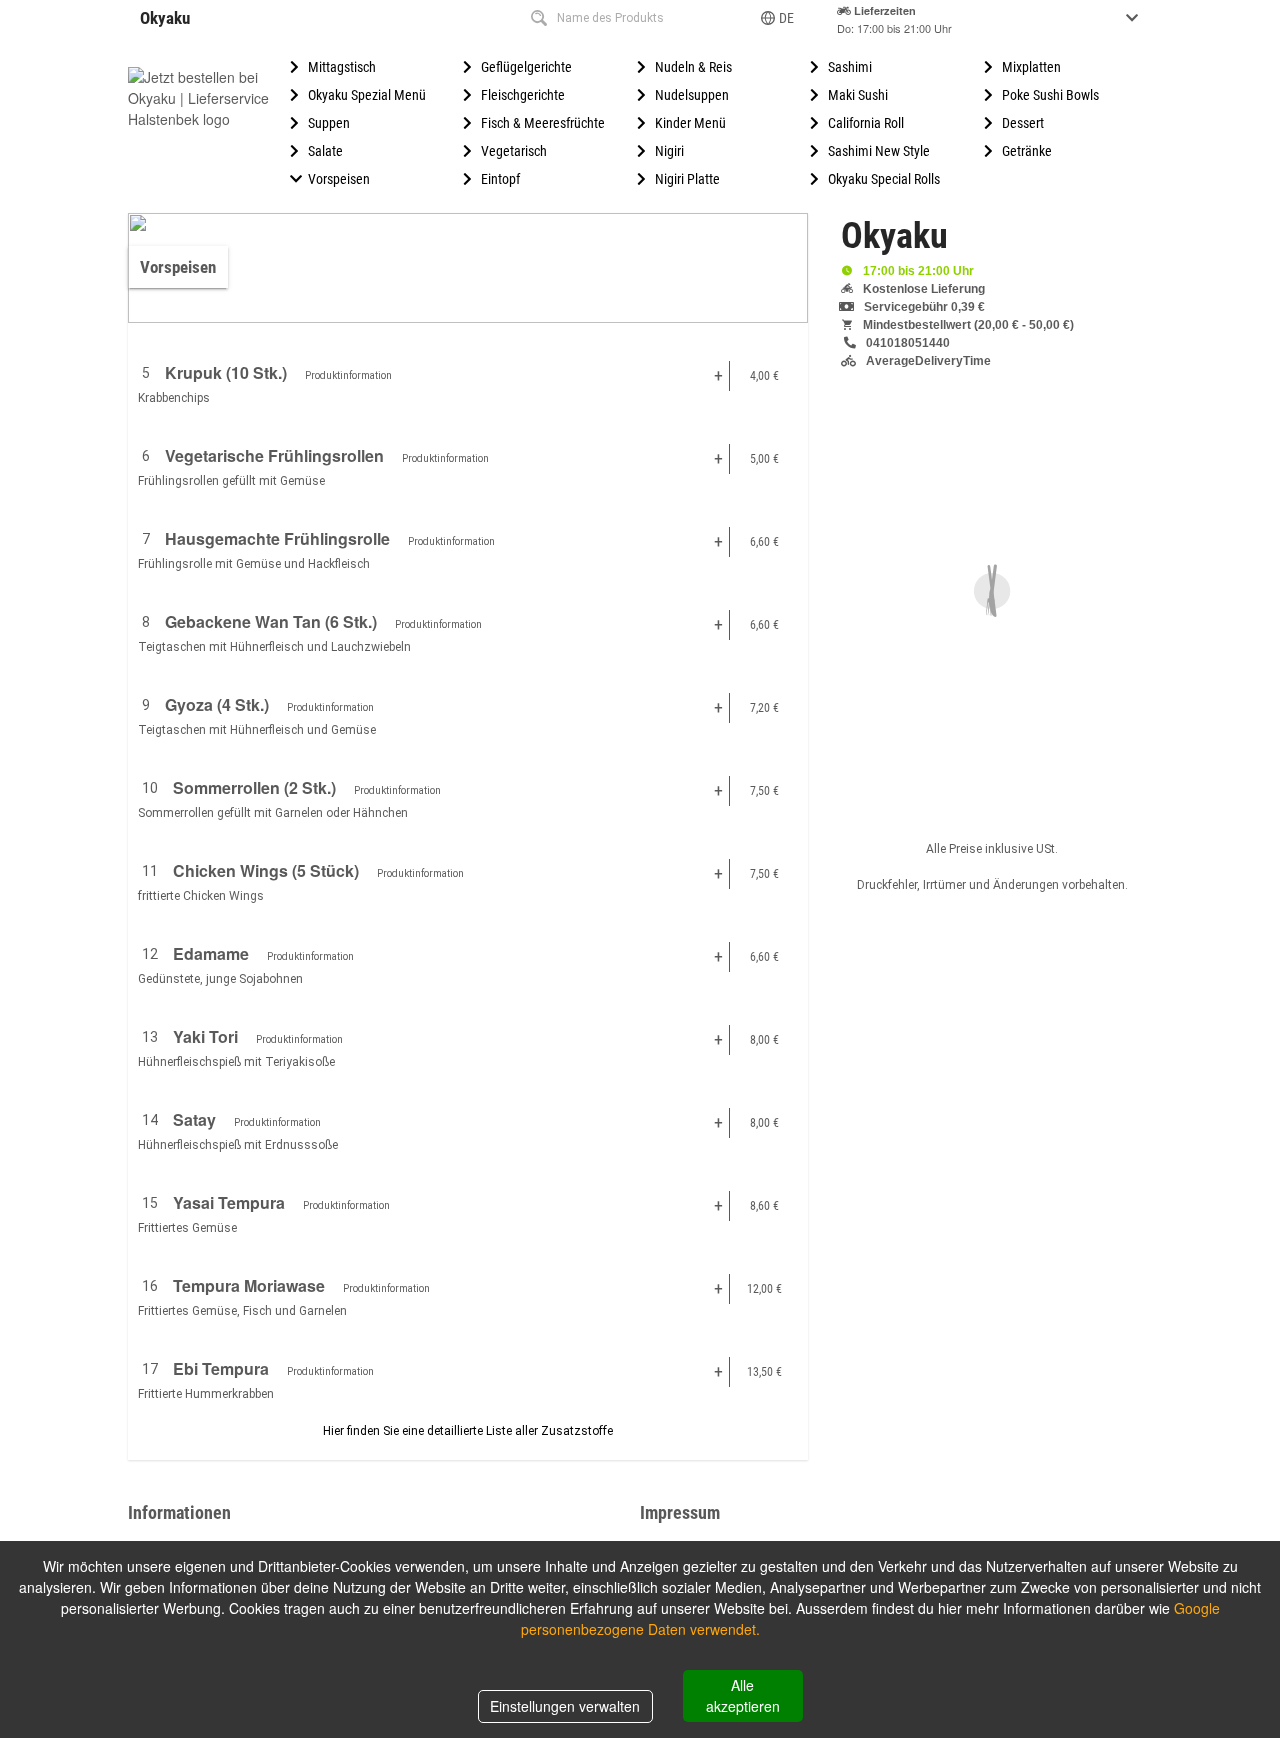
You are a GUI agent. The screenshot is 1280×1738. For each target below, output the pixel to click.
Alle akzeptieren (743, 1695)
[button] (778, 18)
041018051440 (908, 343)
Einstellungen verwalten (565, 1706)
